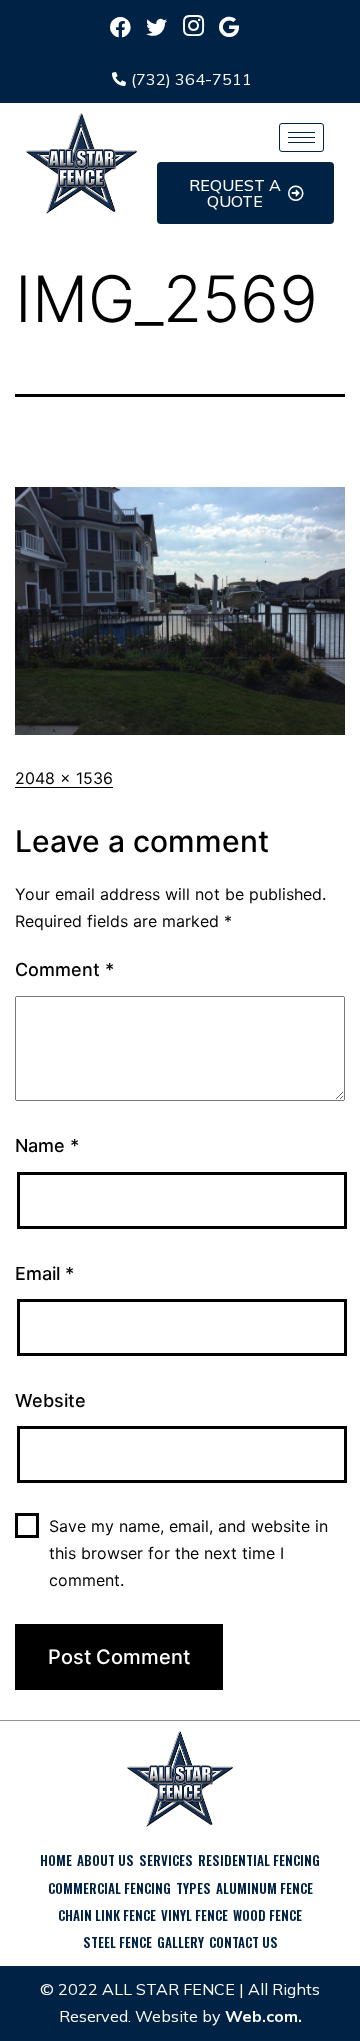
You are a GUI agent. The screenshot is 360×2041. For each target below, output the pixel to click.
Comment (64, 969)
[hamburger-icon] (301, 137)
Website (50, 1400)
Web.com (261, 2016)
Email (44, 1273)
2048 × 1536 (64, 778)
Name (47, 1145)
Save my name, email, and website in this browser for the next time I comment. (188, 1553)
